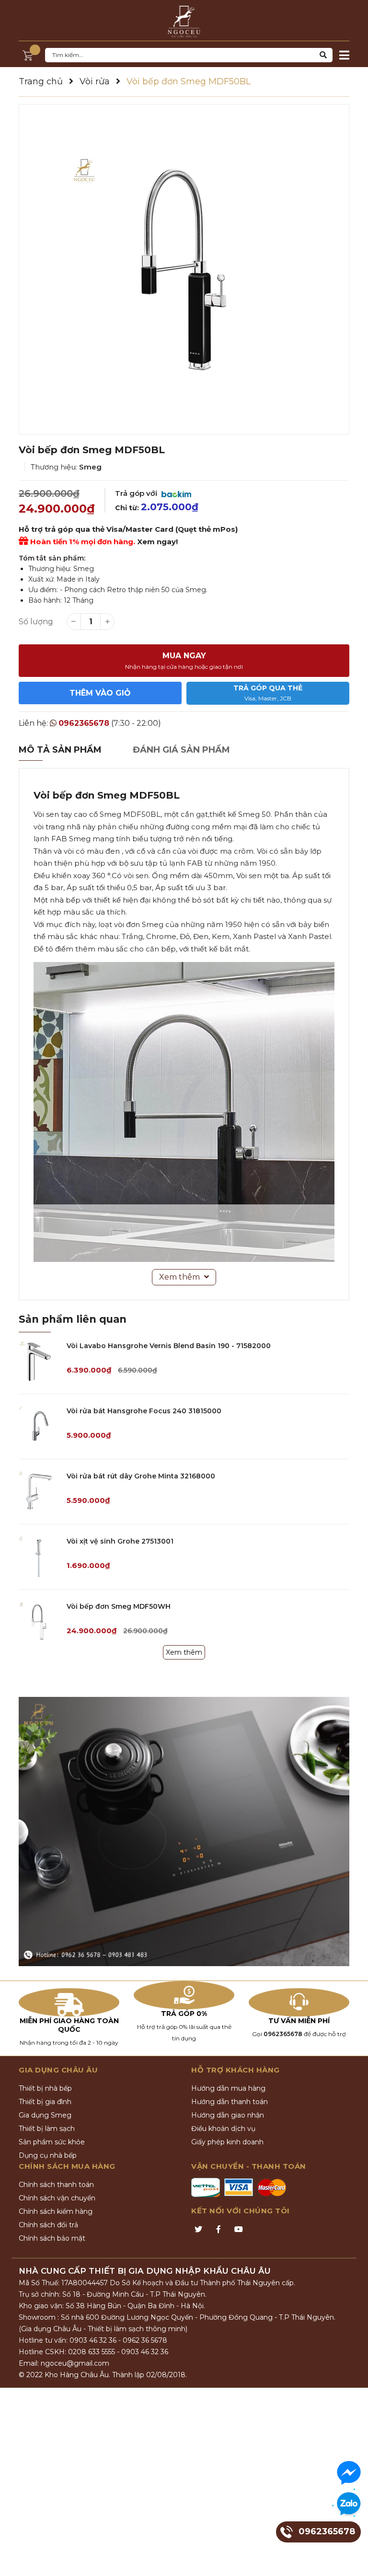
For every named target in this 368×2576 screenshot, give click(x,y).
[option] (184, 269)
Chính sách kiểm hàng (56, 2211)
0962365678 (84, 723)
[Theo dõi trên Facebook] (218, 2230)
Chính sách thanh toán (56, 2185)
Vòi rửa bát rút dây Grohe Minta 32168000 (141, 1476)
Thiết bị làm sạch (47, 2129)
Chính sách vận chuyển (57, 2198)
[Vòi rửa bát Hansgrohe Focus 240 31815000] (39, 1426)
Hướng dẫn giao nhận (228, 2115)
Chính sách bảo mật (52, 2238)
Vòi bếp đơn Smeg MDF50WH (119, 1606)
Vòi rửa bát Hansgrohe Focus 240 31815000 (144, 1411)
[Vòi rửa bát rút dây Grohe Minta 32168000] (39, 1492)
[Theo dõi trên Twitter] (198, 2230)
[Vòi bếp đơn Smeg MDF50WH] (39, 1622)
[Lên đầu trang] (351, 2559)
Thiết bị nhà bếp (45, 2088)
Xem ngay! (157, 542)
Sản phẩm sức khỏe (52, 2142)
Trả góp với (137, 493)
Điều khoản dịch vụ (223, 2129)
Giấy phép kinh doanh (227, 2142)
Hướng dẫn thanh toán (230, 2102)
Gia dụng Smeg (45, 2115)
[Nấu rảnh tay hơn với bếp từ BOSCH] (184, 1832)
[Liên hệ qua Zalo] (349, 2504)
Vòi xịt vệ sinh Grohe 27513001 (120, 1541)
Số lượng (36, 622)
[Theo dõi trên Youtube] (239, 2230)
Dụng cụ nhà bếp (48, 2155)
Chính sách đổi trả (48, 2225)
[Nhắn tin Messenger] (349, 2473)
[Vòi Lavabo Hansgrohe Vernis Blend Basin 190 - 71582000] (39, 1361)
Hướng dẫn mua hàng (228, 2088)
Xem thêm (184, 1652)
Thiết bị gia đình (45, 2102)
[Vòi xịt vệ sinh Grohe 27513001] (39, 1557)
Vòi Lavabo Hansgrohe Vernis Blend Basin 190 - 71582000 (169, 1346)
